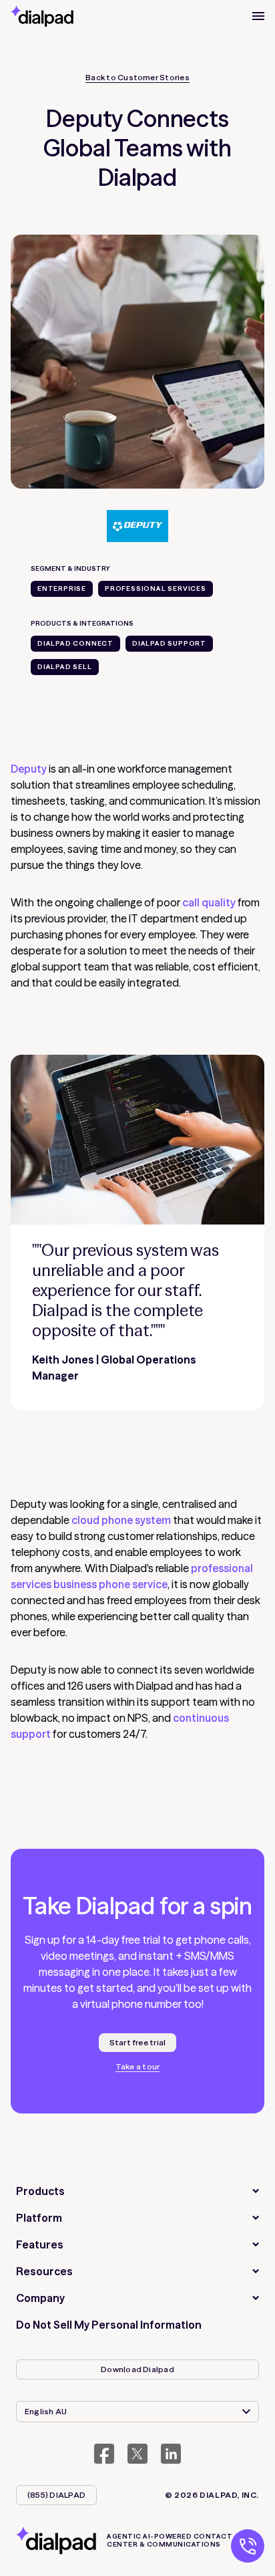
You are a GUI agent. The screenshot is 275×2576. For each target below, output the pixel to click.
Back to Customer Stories (137, 78)
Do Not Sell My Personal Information (109, 2325)
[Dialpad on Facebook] (104, 2454)
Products (40, 2191)
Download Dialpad (137, 2369)
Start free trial (138, 2042)
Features (40, 2244)
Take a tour (138, 2067)
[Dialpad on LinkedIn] (171, 2454)
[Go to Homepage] (42, 16)
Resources (44, 2271)
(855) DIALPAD (56, 2495)
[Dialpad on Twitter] (137, 2454)
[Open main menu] (258, 16)
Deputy (29, 769)
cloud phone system (121, 1520)
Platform (39, 2218)
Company (40, 2298)
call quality (209, 902)
